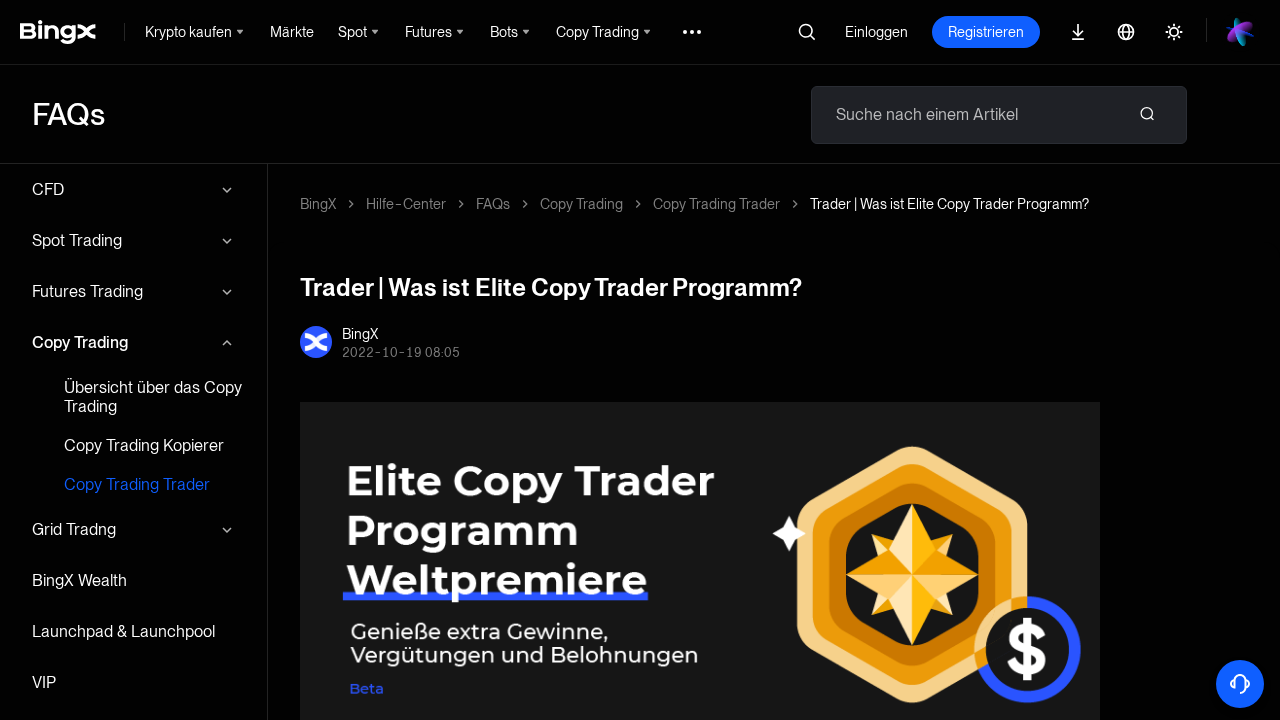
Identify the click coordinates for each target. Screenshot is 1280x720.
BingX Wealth (79, 580)
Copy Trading (80, 342)
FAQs (493, 204)
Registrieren (986, 32)
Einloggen (876, 32)
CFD (48, 189)
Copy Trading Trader (137, 484)
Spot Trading (77, 240)
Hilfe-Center (406, 204)
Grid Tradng (74, 529)
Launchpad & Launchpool (123, 631)
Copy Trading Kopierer (144, 445)
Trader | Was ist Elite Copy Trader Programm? (949, 204)
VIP (44, 682)
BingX (318, 204)
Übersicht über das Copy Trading (153, 397)
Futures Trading (87, 291)
